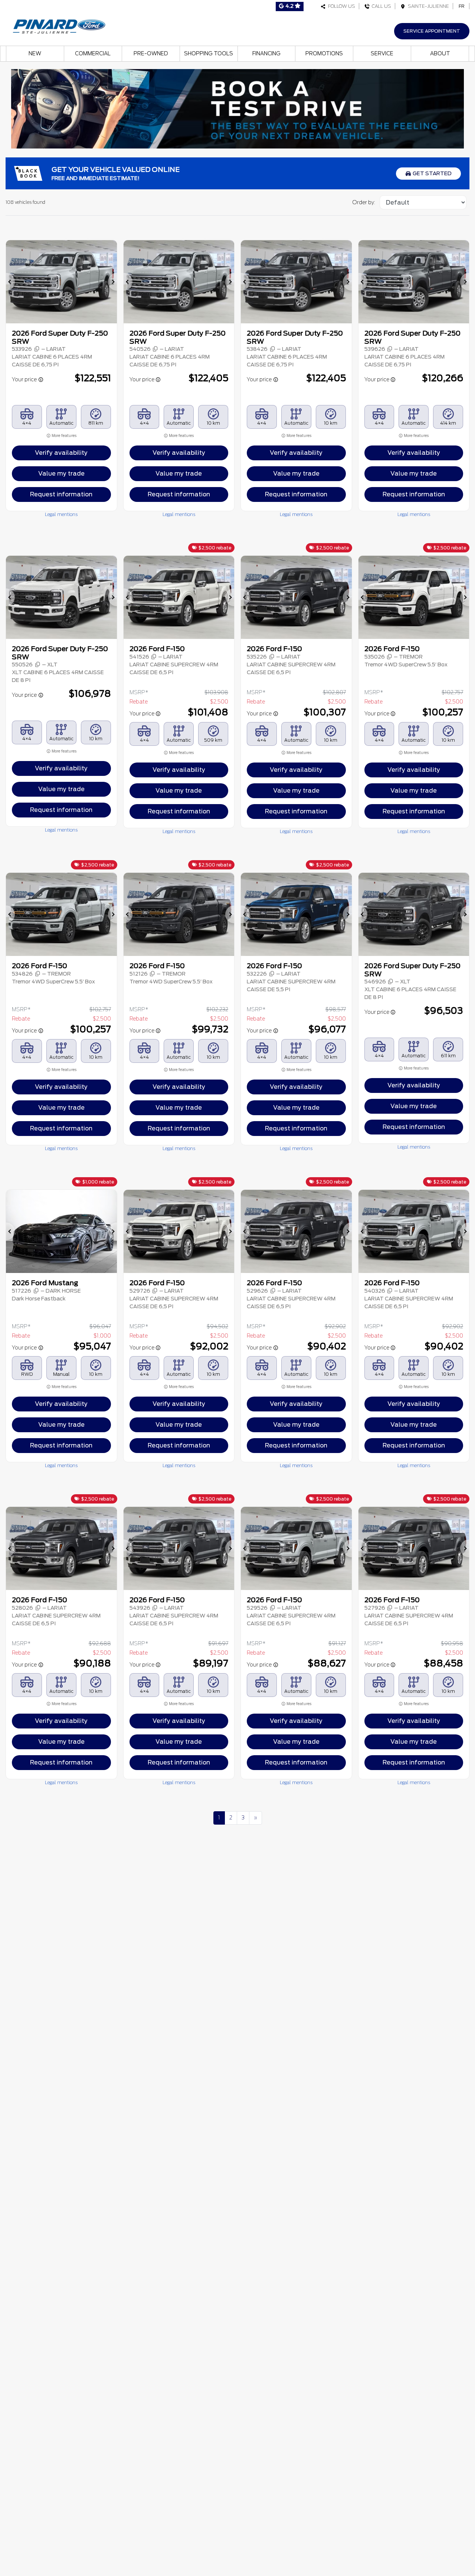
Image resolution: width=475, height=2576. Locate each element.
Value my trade (61, 474)
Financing (266, 53)
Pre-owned (151, 53)
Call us (380, 6)
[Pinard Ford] (61, 25)
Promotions (324, 53)
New (35, 53)
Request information (61, 494)
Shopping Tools (209, 53)
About (440, 53)
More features (64, 436)
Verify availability (61, 453)
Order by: (364, 202)
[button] (10, 282)
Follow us (340, 6)
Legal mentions (61, 514)
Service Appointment (432, 31)
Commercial (93, 53)
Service (382, 53)
